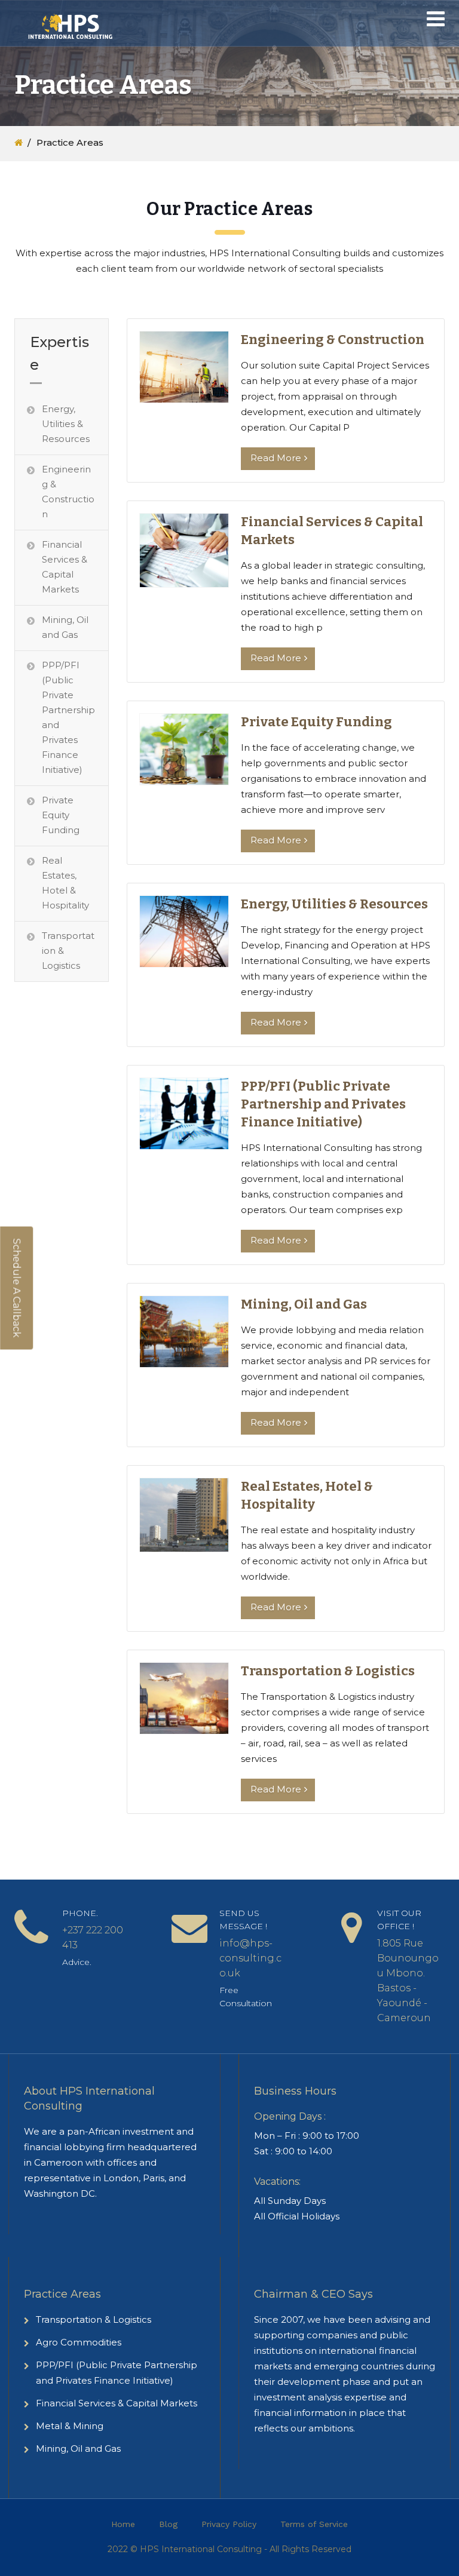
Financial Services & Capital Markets (65, 567)
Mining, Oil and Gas (65, 627)
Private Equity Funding (61, 815)
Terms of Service (314, 2524)
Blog (168, 2524)
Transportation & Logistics (68, 951)
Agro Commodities (79, 2342)
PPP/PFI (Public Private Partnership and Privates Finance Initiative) (68, 717)
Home (123, 2524)
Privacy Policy (229, 2524)
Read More (276, 458)
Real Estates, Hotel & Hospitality (65, 883)
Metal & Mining (70, 2426)
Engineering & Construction (68, 492)
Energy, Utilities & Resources (66, 424)
